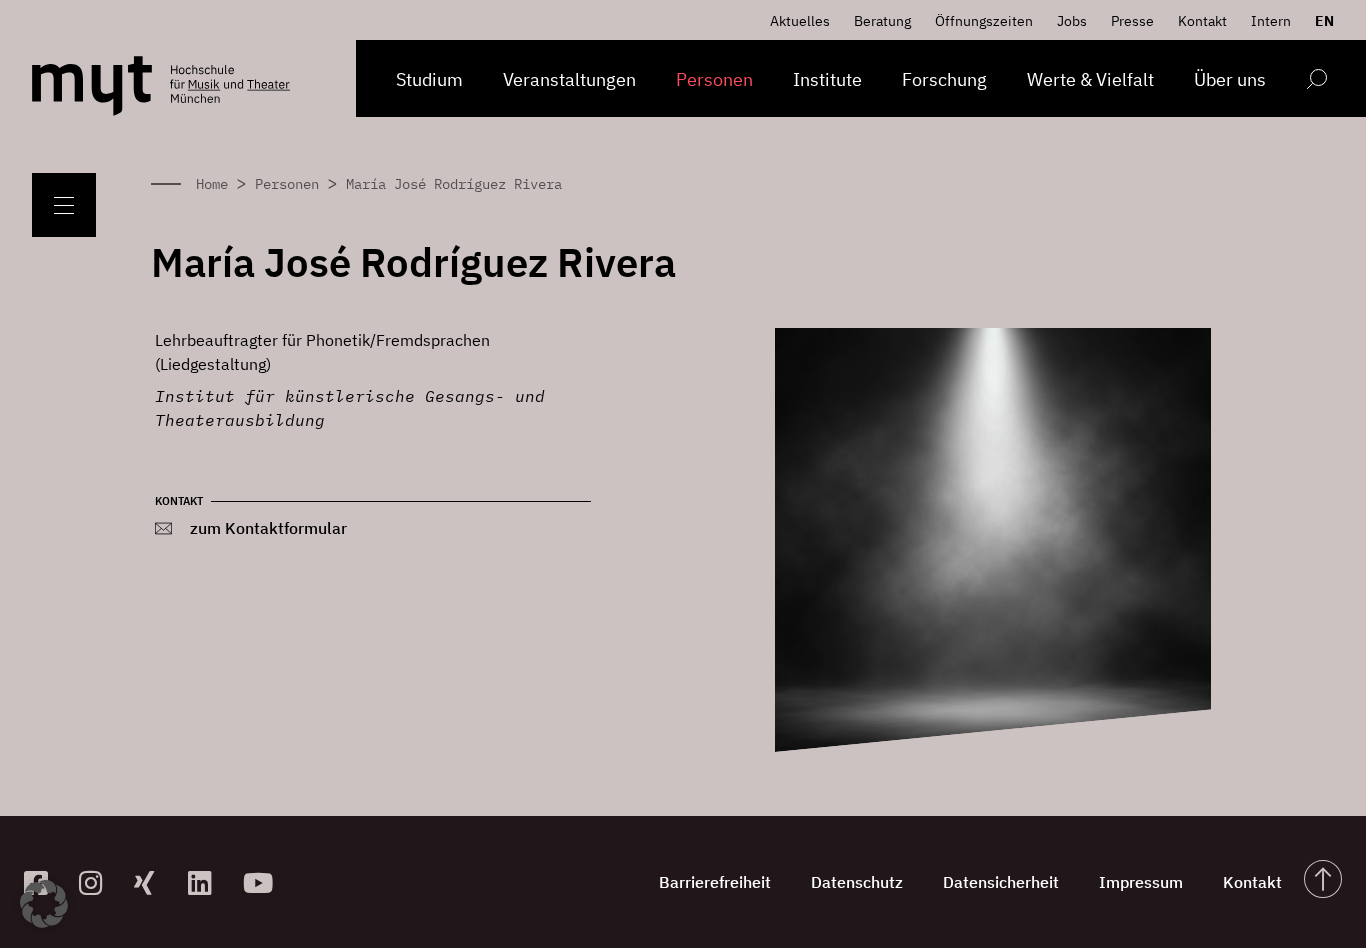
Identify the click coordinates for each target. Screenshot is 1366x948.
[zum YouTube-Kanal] (262, 882)
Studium (429, 79)
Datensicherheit (1001, 882)
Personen (714, 79)
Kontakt (1202, 21)
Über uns (1230, 79)
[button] (44, 904)
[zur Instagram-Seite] (98, 882)
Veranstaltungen (569, 79)
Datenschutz (857, 882)
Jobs (1072, 21)
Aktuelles (800, 21)
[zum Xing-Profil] (153, 882)
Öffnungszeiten (984, 21)
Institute (827, 79)
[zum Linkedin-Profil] (207, 882)
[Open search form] (1316, 82)
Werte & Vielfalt (1090, 79)
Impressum (1141, 882)
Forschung (944, 79)
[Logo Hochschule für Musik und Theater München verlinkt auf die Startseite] (92, 86)
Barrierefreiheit (715, 882)
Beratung (882, 21)
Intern (1271, 21)
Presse (1132, 21)
